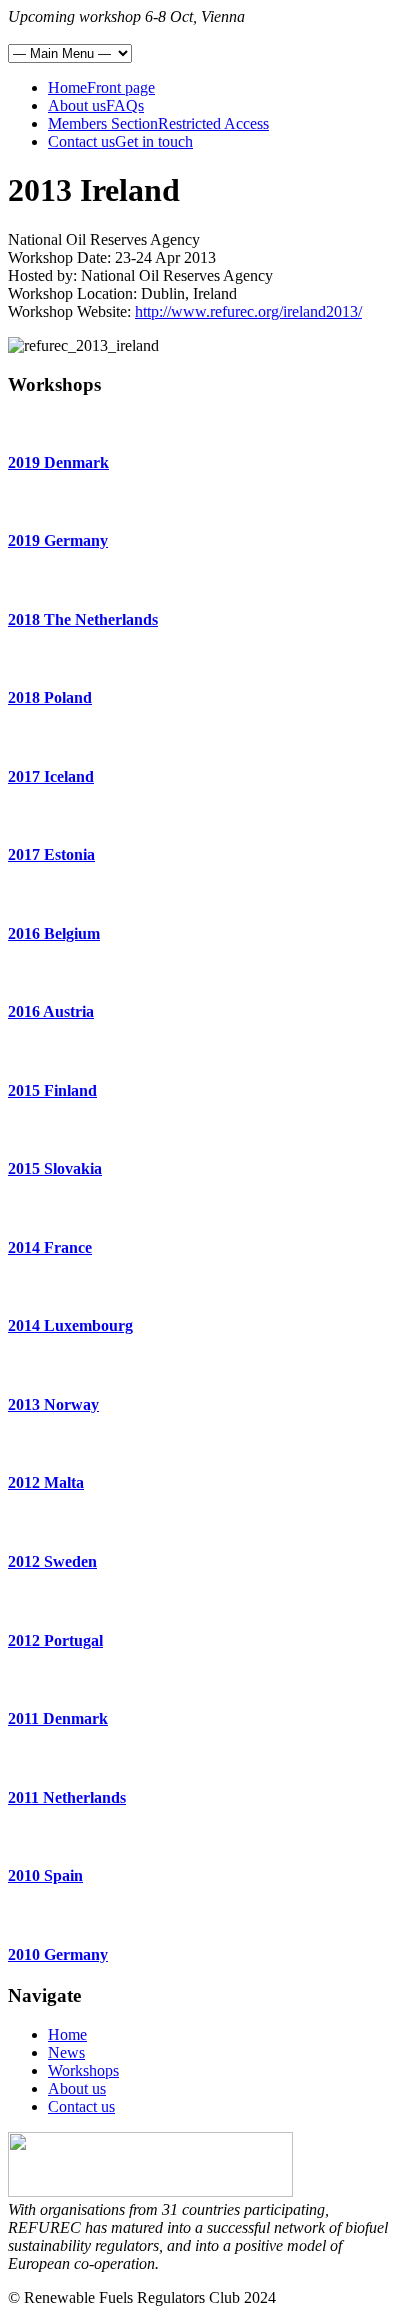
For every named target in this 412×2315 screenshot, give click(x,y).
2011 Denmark (58, 1718)
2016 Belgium (54, 933)
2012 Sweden (52, 1561)
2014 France (50, 1247)
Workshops (83, 2070)
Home (67, 2034)
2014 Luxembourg (70, 1325)
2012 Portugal (55, 1640)
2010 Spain (45, 1875)
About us (77, 2088)
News (66, 2052)
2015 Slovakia (55, 1168)
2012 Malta (46, 1482)
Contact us (81, 2106)
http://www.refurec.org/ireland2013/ (248, 311)
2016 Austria (51, 1011)
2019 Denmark (58, 462)
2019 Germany (58, 540)
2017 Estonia (51, 854)
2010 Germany (58, 1954)
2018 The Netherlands (83, 619)
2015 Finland (52, 1090)
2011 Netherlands (67, 1797)
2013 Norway (53, 1404)
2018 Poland (50, 697)
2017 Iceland (51, 776)
